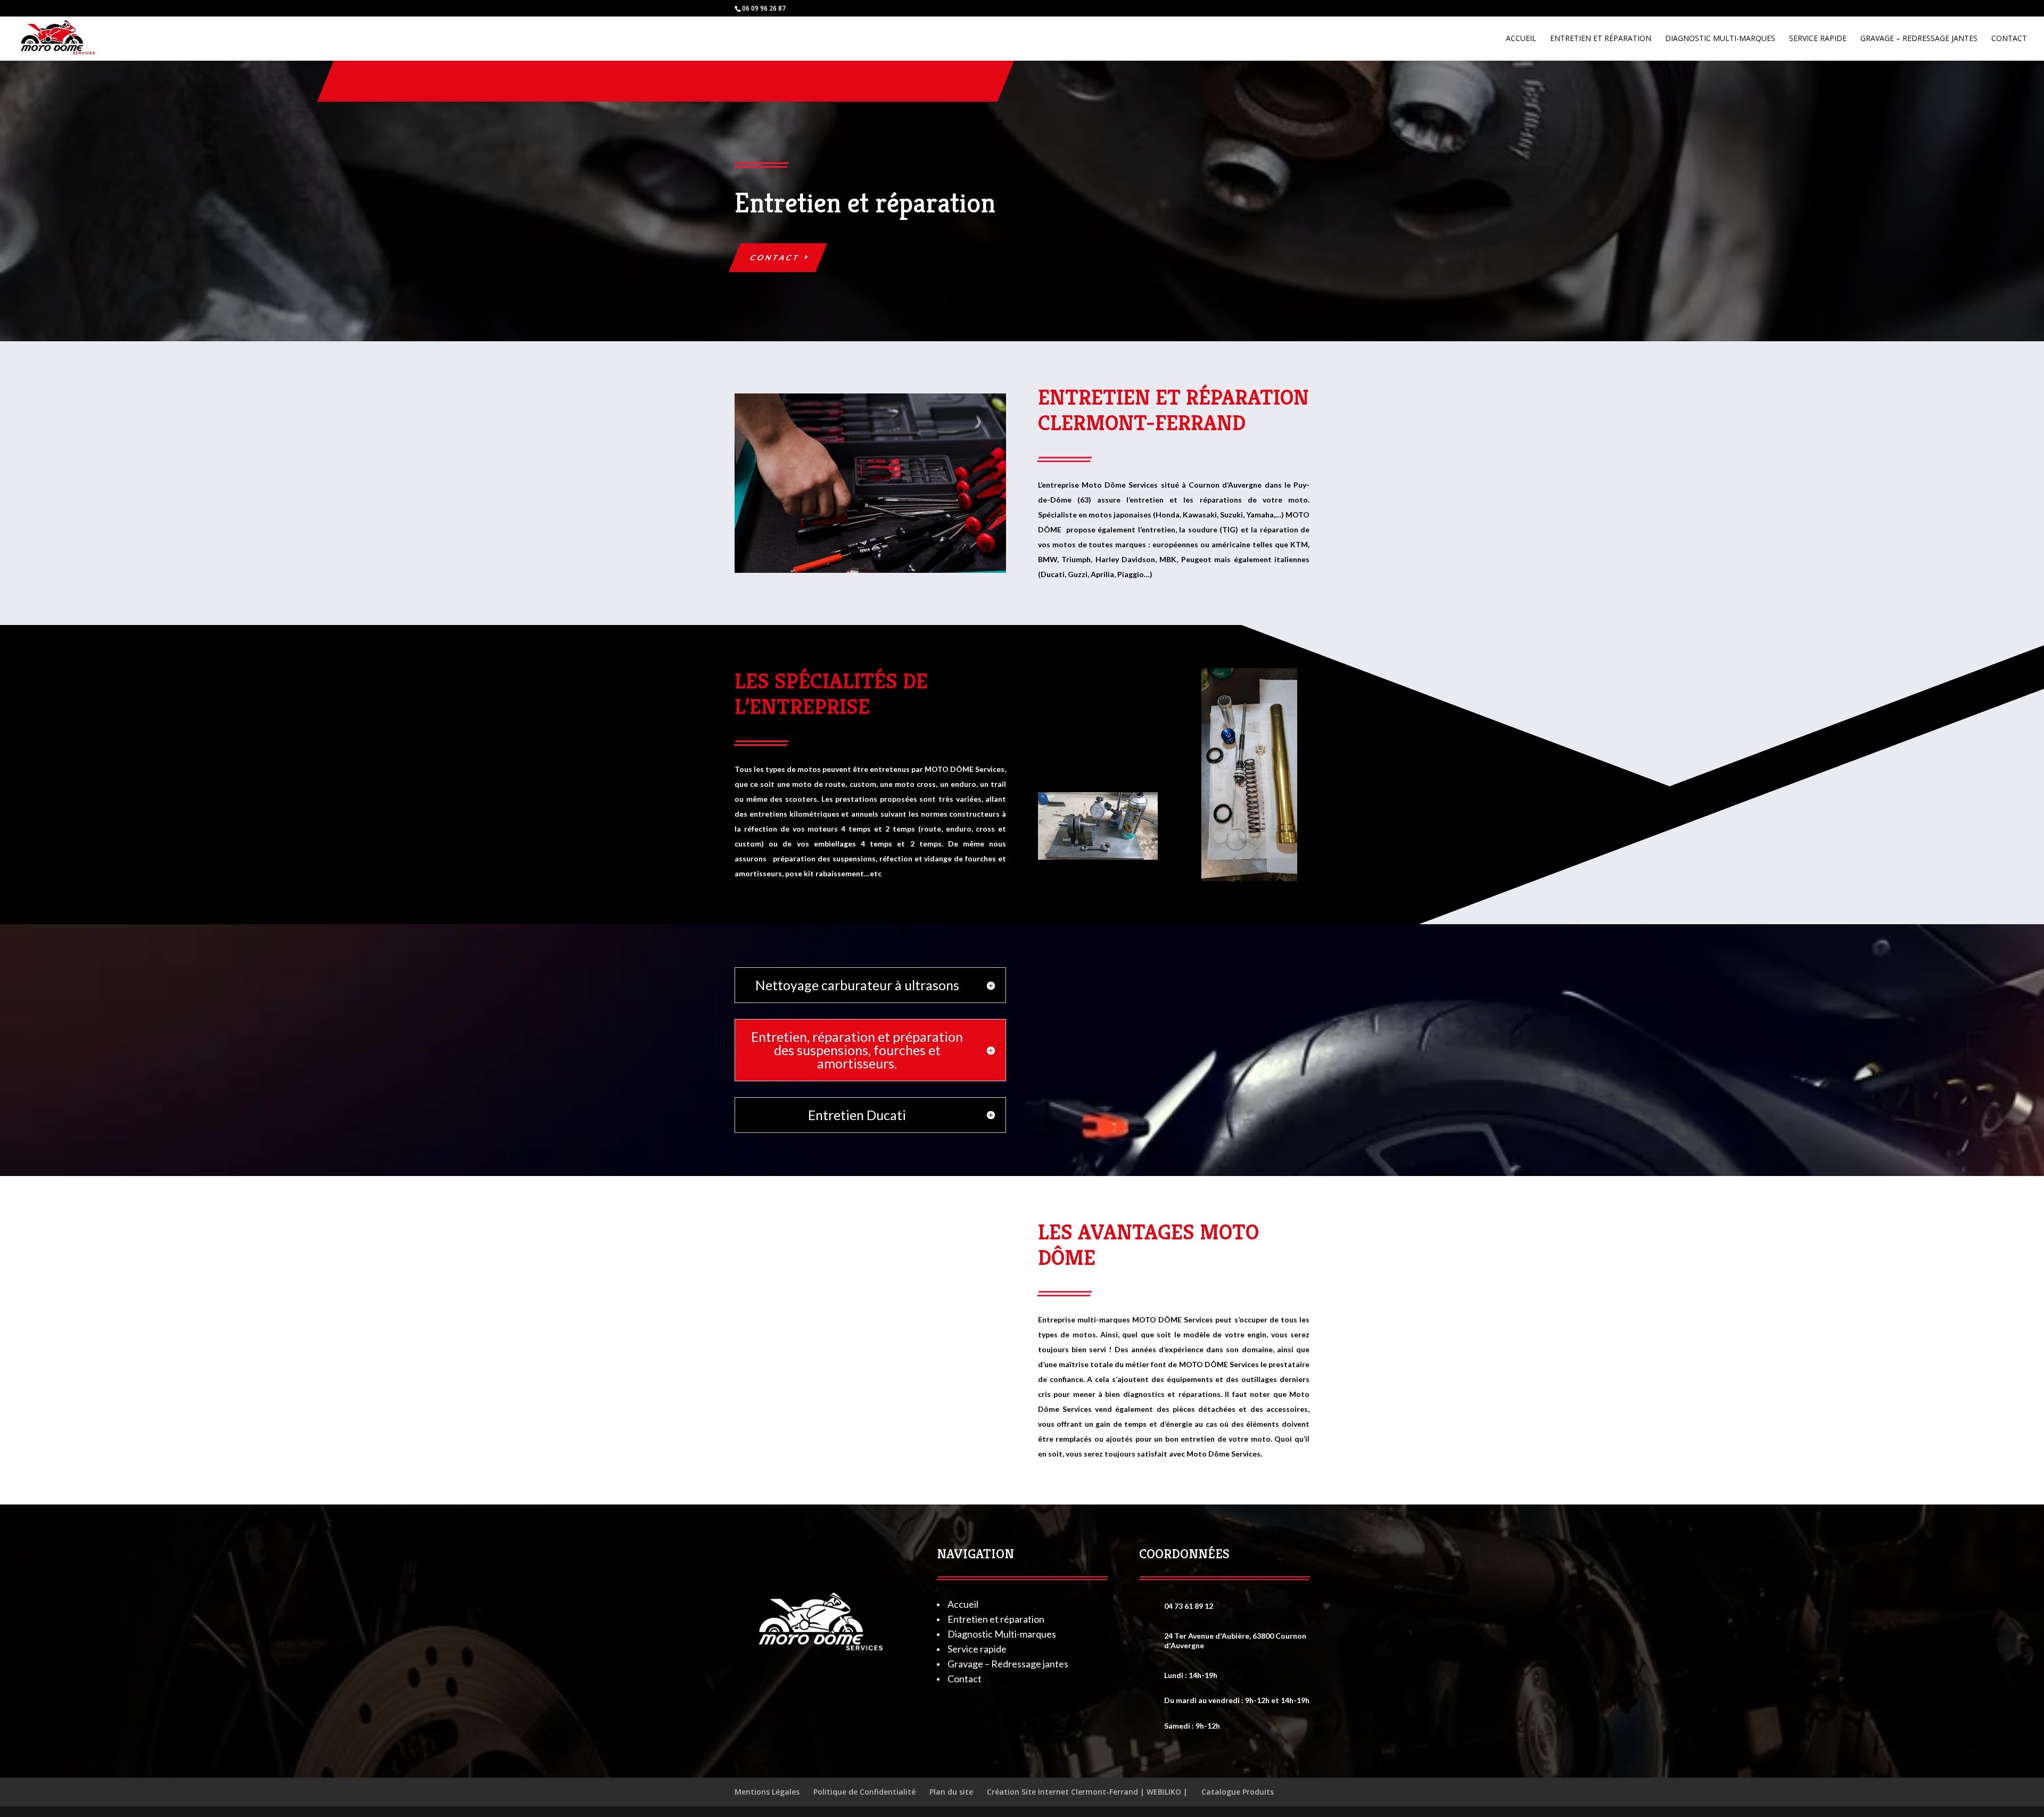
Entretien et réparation (1601, 39)
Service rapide (1818, 39)
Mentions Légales (767, 1792)
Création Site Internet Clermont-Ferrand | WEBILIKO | (1087, 1792)
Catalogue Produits (1238, 1792)
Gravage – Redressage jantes (1919, 39)
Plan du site (951, 1792)
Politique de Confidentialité (864, 1792)
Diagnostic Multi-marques (1720, 39)
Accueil (1521, 39)
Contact (2009, 39)
